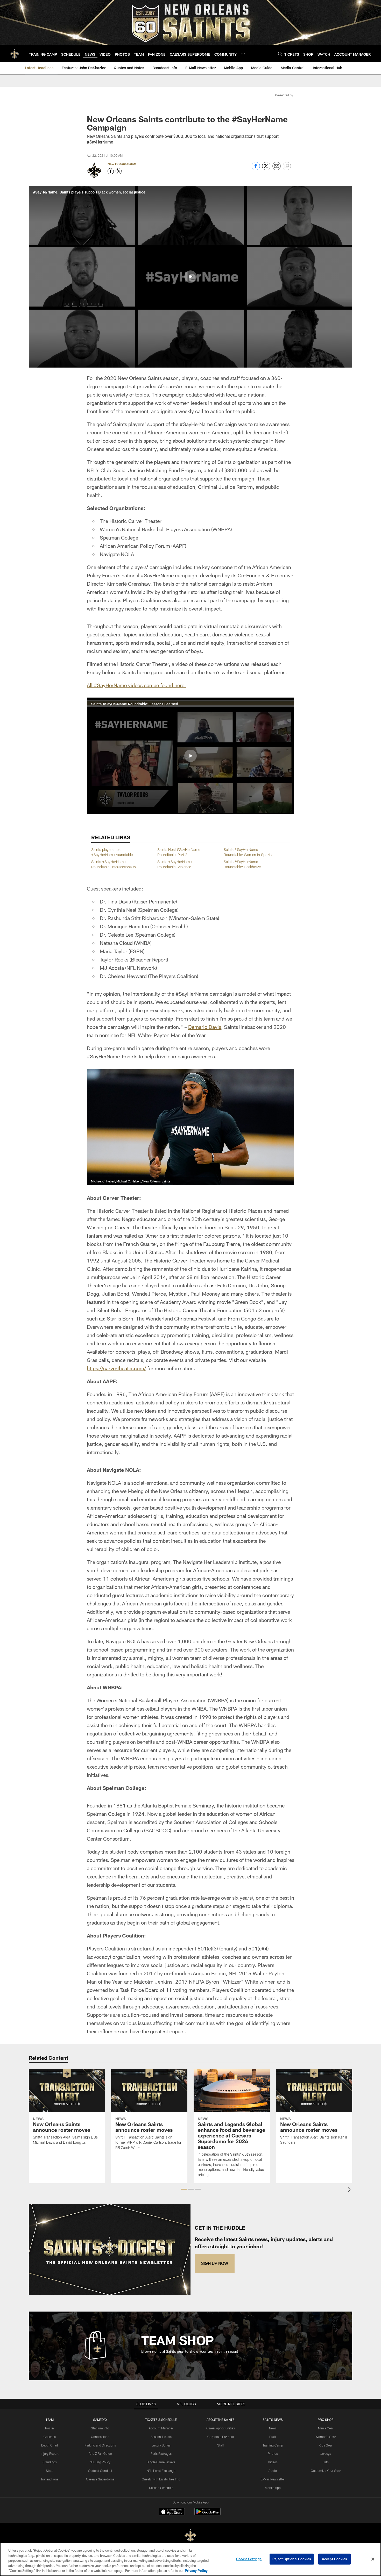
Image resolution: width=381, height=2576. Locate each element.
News (273, 2428)
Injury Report (50, 2453)
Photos (273, 2453)
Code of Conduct (100, 2471)
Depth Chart (50, 2445)
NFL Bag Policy (100, 2462)
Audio (273, 2471)
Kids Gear (326, 2445)
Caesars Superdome (100, 2479)
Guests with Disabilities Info (161, 2479)
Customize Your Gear (326, 2471)
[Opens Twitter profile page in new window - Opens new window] (119, 171)
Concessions (100, 2437)
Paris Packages (161, 2453)
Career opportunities (221, 2428)
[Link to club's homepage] (15, 54)
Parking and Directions (100, 2445)
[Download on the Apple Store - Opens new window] (172, 2512)
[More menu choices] (243, 54)
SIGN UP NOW (215, 2263)
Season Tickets (161, 2437)
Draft (273, 2437)
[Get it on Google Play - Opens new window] (207, 2514)
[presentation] (350, 2190)
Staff (221, 2445)
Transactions (50, 2479)
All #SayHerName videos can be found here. (136, 685)
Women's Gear (326, 2437)
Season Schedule (161, 2488)
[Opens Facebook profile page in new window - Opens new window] (111, 171)
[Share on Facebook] (256, 169)
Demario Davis (205, 1027)
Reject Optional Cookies (292, 2559)
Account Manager (161, 2428)
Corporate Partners (221, 2437)
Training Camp (273, 2445)
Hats (326, 2462)
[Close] (373, 2559)
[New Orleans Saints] (190, 2536)
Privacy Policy (196, 2571)
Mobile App (273, 2488)
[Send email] (277, 169)
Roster (50, 2428)
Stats (50, 2471)
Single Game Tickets (161, 2462)
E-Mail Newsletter (273, 2479)
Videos (273, 2462)
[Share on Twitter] (266, 169)
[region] (190, 2559)
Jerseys (326, 2453)
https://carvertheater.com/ (116, 1368)
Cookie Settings (249, 2559)
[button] (190, 277)
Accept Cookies (334, 2559)
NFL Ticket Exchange (161, 2471)
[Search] (280, 54)
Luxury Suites (161, 2445)
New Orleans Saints (122, 164)
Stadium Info (100, 2428)
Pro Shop (326, 2420)
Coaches (50, 2437)
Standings (50, 2462)
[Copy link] (287, 166)
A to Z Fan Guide (100, 2453)
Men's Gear (326, 2428)
